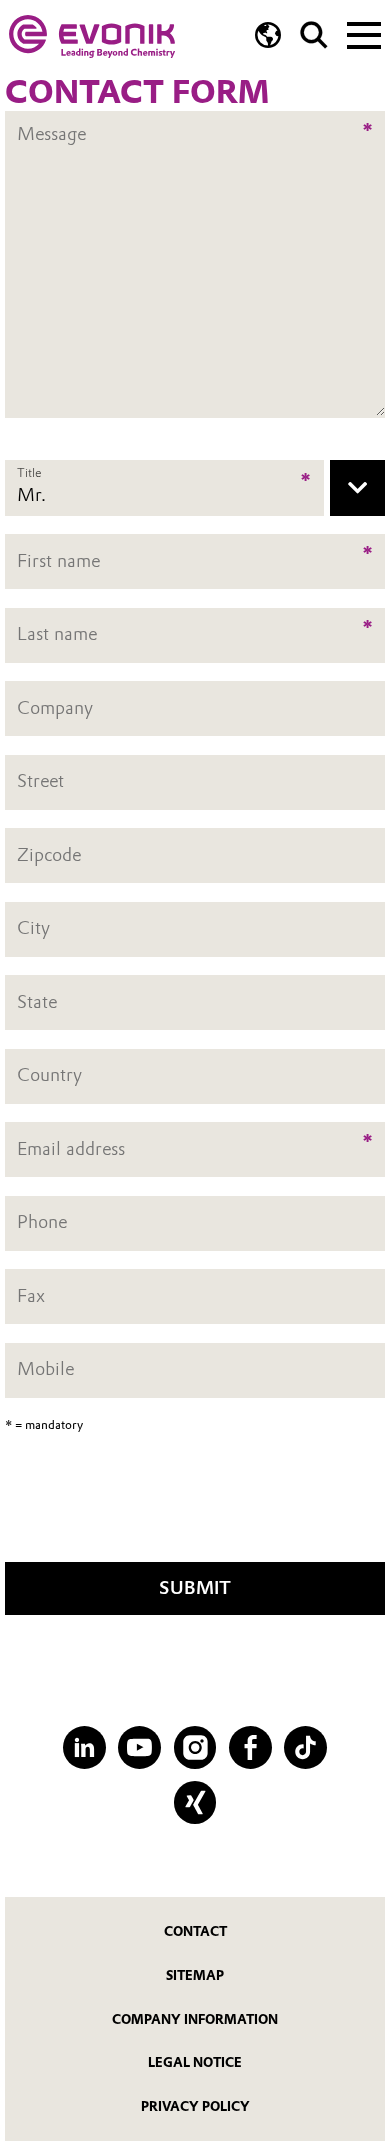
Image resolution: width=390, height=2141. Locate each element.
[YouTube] (139, 1747)
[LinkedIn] (84, 1747)
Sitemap (195, 1975)
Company (55, 708)
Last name (57, 634)
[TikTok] (305, 1747)
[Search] (314, 35)
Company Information (195, 2019)
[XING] (195, 1802)
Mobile (45, 1370)
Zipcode (49, 855)
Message (51, 123)
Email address (71, 1149)
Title (29, 472)
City (33, 928)
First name (58, 561)
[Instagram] (195, 1747)
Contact (195, 1931)
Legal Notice (195, 2062)
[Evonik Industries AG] (92, 36)
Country (49, 1076)
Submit (195, 1588)
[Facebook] (250, 1747)
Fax (31, 1296)
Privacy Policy (195, 2106)
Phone (42, 1223)
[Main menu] (364, 33)
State (37, 1002)
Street (40, 781)
